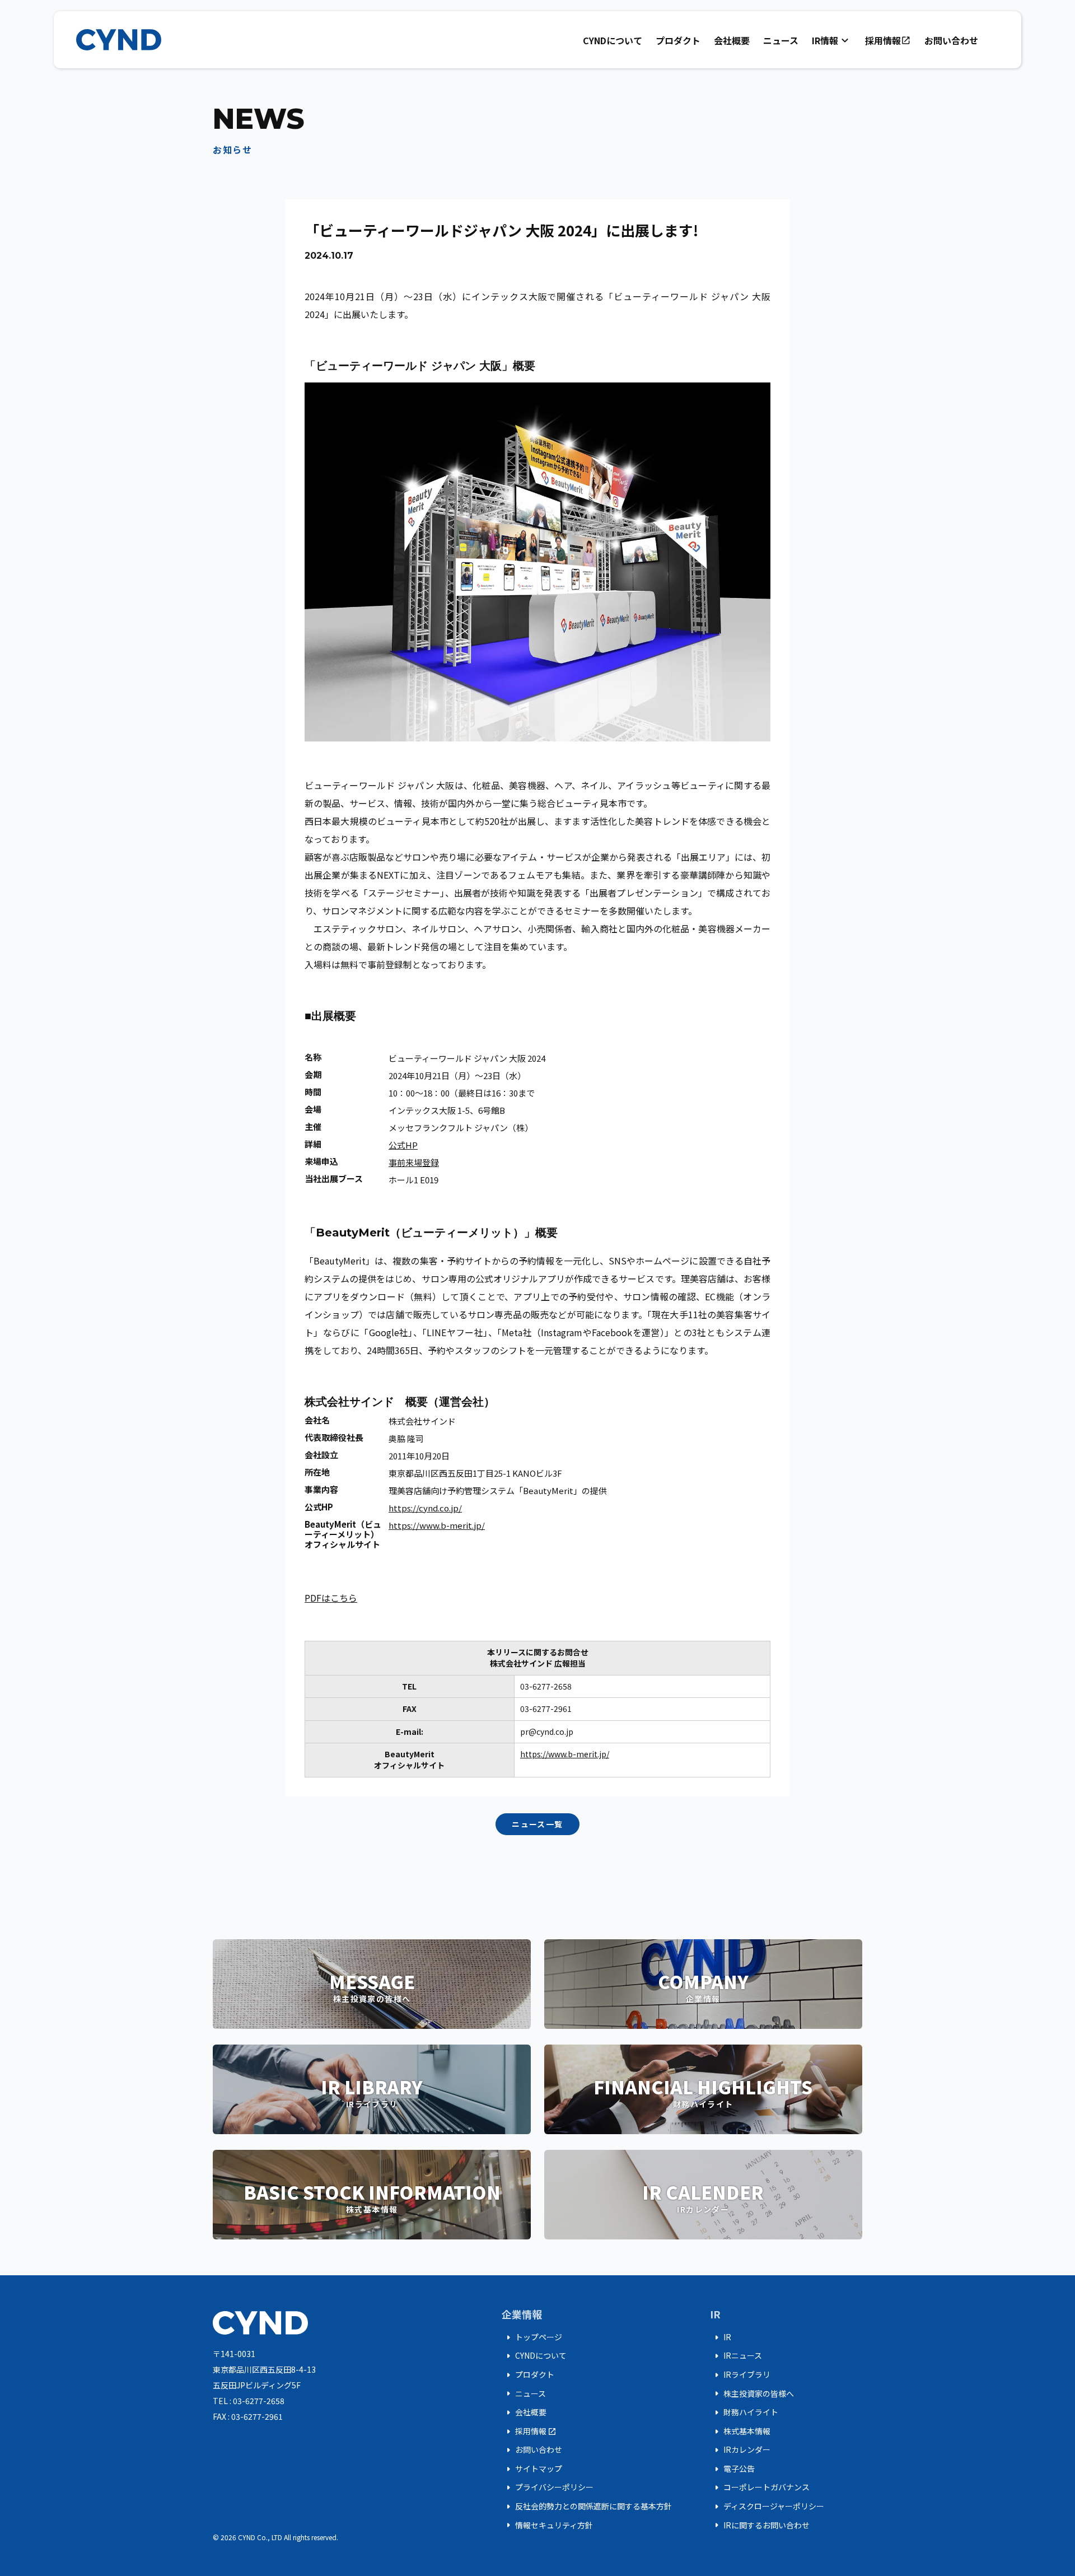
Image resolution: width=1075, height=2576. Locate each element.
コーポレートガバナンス (760, 2488)
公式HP (403, 1145)
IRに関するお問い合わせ (760, 2525)
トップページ (532, 2337)
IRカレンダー (740, 2450)
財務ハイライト (744, 2412)
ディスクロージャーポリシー (767, 2507)
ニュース (781, 40)
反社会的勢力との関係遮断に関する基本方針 (587, 2507)
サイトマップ (532, 2469)
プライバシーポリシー (548, 2488)
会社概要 (732, 40)
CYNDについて (613, 40)
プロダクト (678, 40)
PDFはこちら (331, 1598)
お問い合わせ (951, 40)
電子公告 (732, 2469)
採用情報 (888, 40)
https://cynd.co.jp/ (425, 1508)
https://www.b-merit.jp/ (437, 1525)
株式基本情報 (740, 2432)
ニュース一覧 (537, 1824)
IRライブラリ (740, 2375)
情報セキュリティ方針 (547, 2525)
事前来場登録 (414, 1162)
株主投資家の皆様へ (752, 2393)
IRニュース (736, 2356)
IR (721, 2337)
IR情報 (832, 40)
